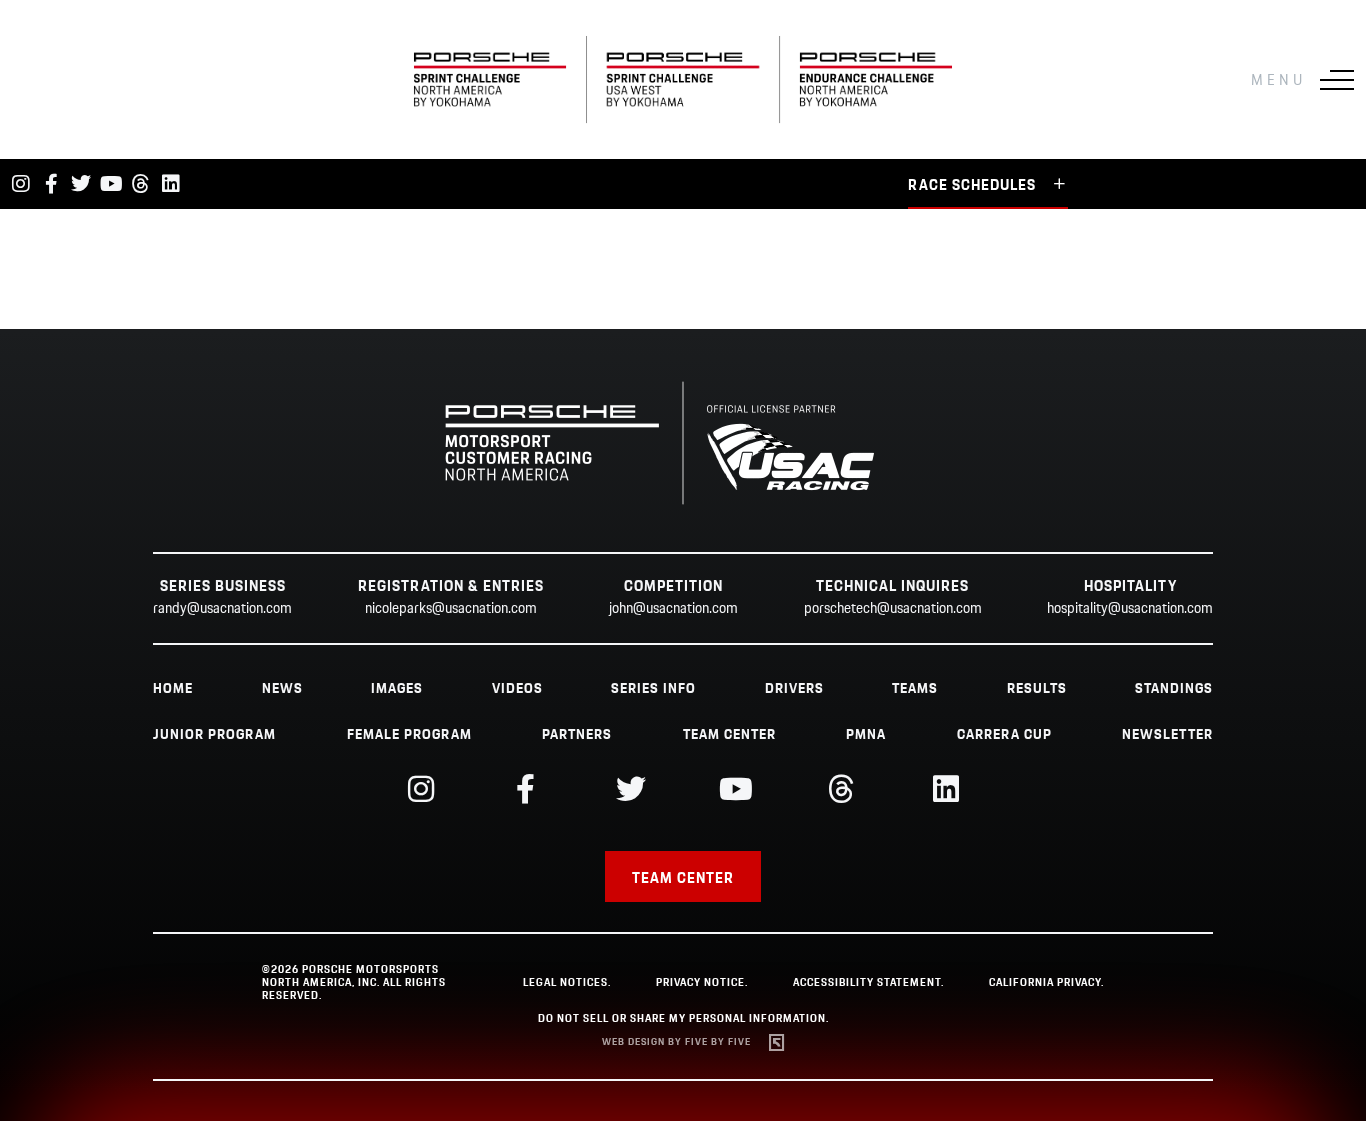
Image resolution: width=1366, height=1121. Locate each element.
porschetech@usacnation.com (893, 609)
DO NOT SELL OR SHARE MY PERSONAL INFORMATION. (683, 1019)
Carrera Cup (1004, 735)
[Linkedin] (171, 184)
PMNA (866, 735)
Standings (1174, 689)
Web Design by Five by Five (676, 1042)
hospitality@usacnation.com (1130, 609)
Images (397, 689)
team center (729, 735)
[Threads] (141, 184)
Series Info (653, 689)
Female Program (409, 735)
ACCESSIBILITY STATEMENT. (868, 983)
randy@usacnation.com (222, 609)
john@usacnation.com (673, 609)
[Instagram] (21, 184)
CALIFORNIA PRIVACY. (1046, 983)
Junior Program (214, 735)
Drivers (794, 689)
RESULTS (1037, 689)
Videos (517, 689)
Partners (577, 735)
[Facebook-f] (51, 184)
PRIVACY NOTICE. (702, 983)
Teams (915, 689)
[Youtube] (111, 184)
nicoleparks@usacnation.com (451, 609)
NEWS (282, 689)
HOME (173, 689)
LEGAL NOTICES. (567, 983)
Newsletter (1167, 735)
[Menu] (1337, 80)
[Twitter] (81, 184)
